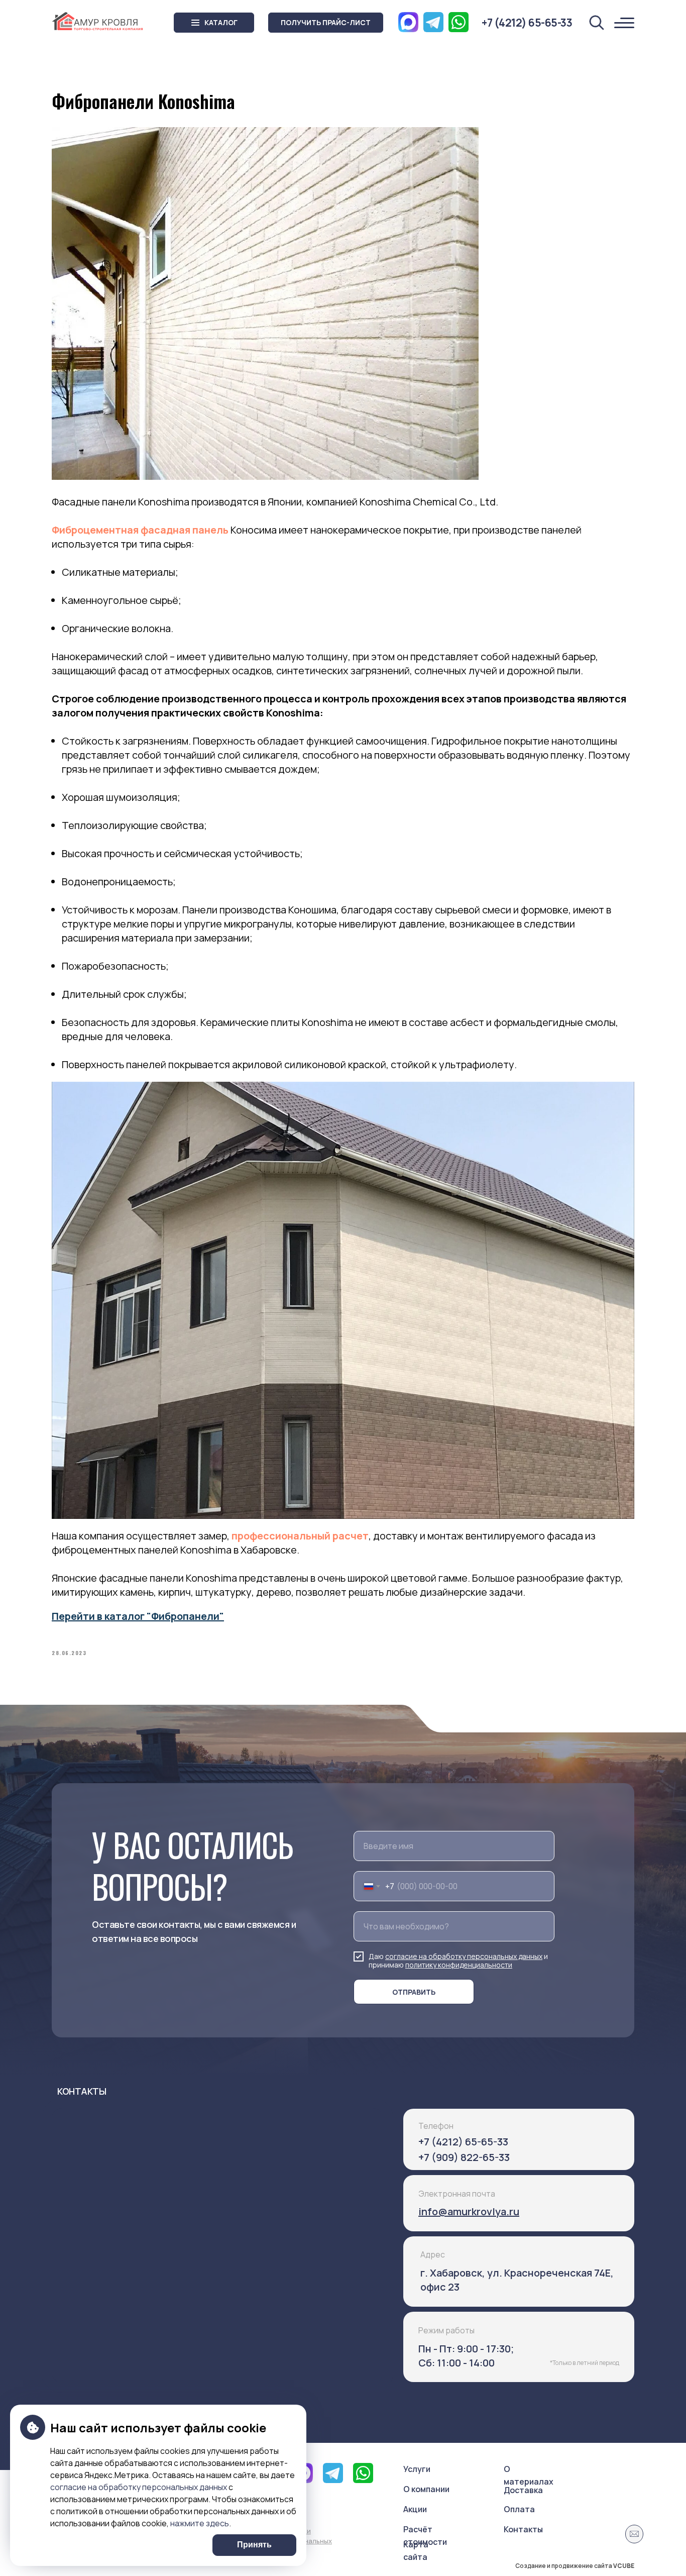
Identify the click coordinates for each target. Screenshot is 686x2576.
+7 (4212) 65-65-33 (463, 2142)
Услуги (417, 2469)
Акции (415, 2509)
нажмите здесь (200, 2523)
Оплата (519, 2509)
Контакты (523, 2529)
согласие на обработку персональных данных (464, 1956)
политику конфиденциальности (459, 1965)
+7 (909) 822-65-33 (464, 2157)
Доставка (523, 2490)
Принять (254, 2545)
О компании (426, 2489)
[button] (326, 23)
